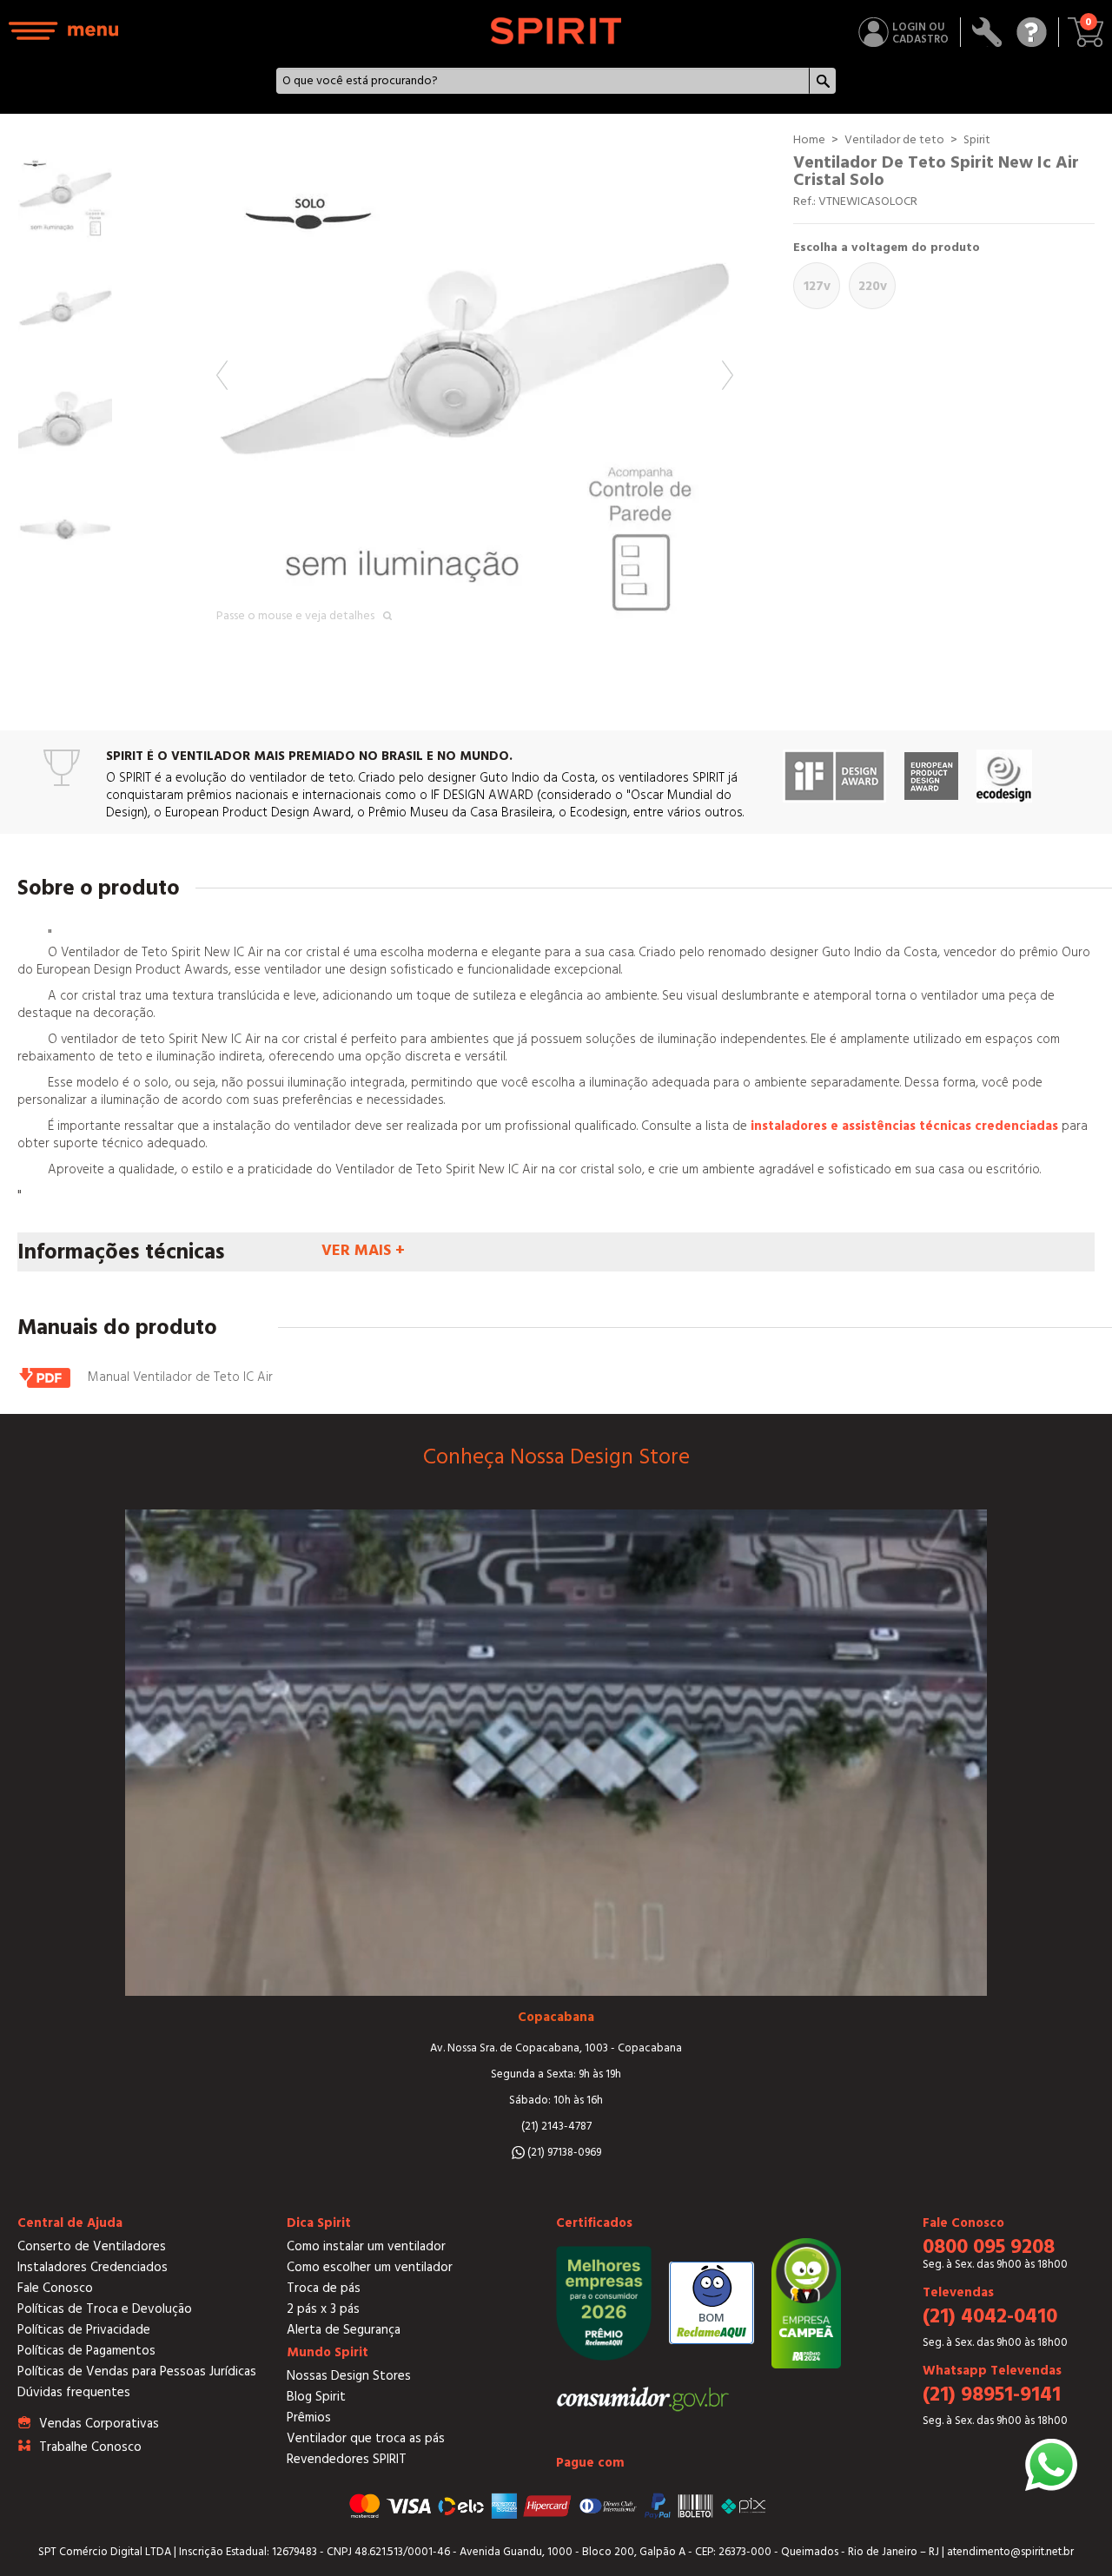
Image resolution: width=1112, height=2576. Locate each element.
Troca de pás (324, 2288)
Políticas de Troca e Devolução (105, 2309)
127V (817, 286)
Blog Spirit (316, 2397)
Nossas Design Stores (349, 2376)
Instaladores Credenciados (93, 2267)
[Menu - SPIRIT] (64, 31)
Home (809, 140)
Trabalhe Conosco (90, 2447)
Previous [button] (222, 375)
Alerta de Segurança (344, 2330)
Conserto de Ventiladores (92, 2246)
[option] (475, 390)
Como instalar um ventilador (366, 2246)
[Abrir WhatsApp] (1051, 2465)
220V (873, 286)
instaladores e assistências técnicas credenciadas (904, 1126)
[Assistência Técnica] (987, 32)
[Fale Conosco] (1032, 32)
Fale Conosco (55, 2288)
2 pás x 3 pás (323, 2309)
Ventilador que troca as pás (366, 2438)
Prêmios (309, 2417)
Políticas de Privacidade (84, 2330)
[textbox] (543, 81)
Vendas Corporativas (99, 2424)
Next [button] (728, 375)
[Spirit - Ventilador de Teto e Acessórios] (556, 31)
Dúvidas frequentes (74, 2392)
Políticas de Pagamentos (86, 2351)
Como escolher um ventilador (370, 2267)
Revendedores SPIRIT (347, 2459)
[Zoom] (475, 390)
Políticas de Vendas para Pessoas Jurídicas (137, 2371)
